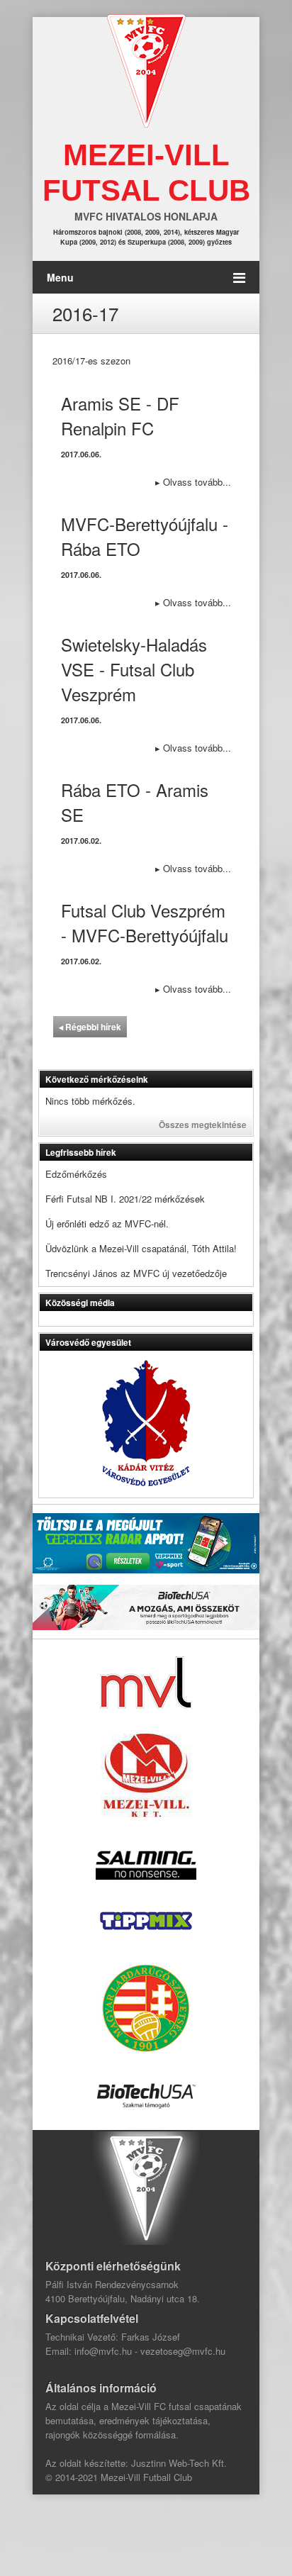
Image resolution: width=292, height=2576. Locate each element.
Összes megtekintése (203, 1125)
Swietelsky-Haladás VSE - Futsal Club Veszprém (134, 669)
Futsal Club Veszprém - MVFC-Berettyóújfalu (145, 922)
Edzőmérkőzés (76, 1174)
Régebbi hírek (90, 1027)
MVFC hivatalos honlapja (146, 216)
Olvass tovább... (193, 482)
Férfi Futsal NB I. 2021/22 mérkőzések (125, 1199)
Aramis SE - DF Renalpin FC (120, 416)
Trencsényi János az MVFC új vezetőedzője (136, 1273)
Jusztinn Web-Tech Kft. (179, 2463)
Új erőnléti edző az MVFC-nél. (107, 1223)
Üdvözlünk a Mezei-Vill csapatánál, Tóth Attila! (141, 1248)
